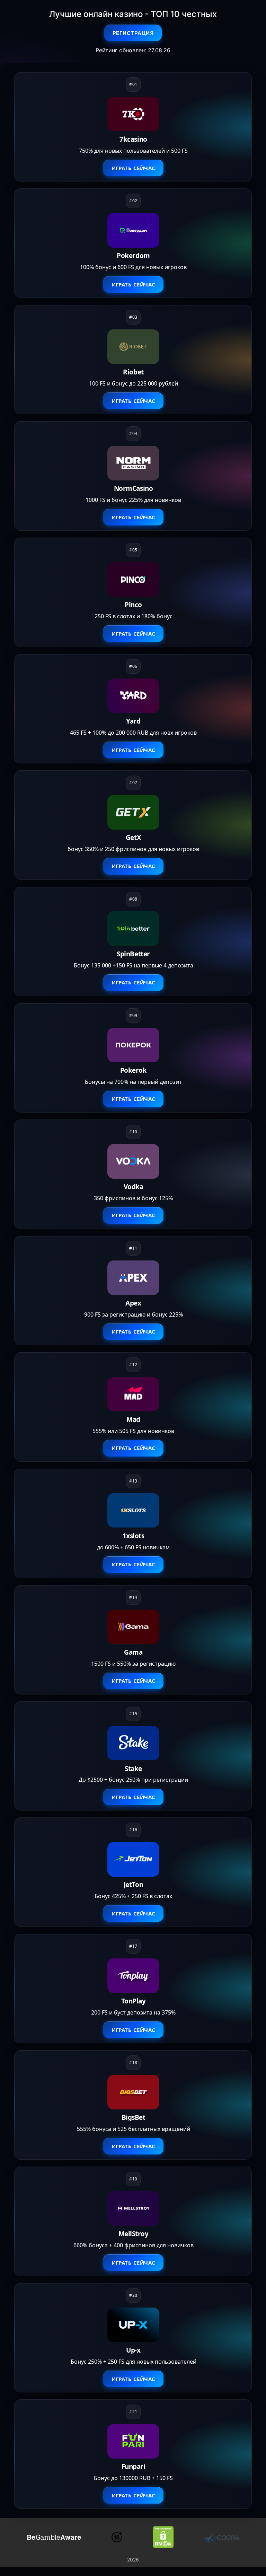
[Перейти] (54, 2537)
